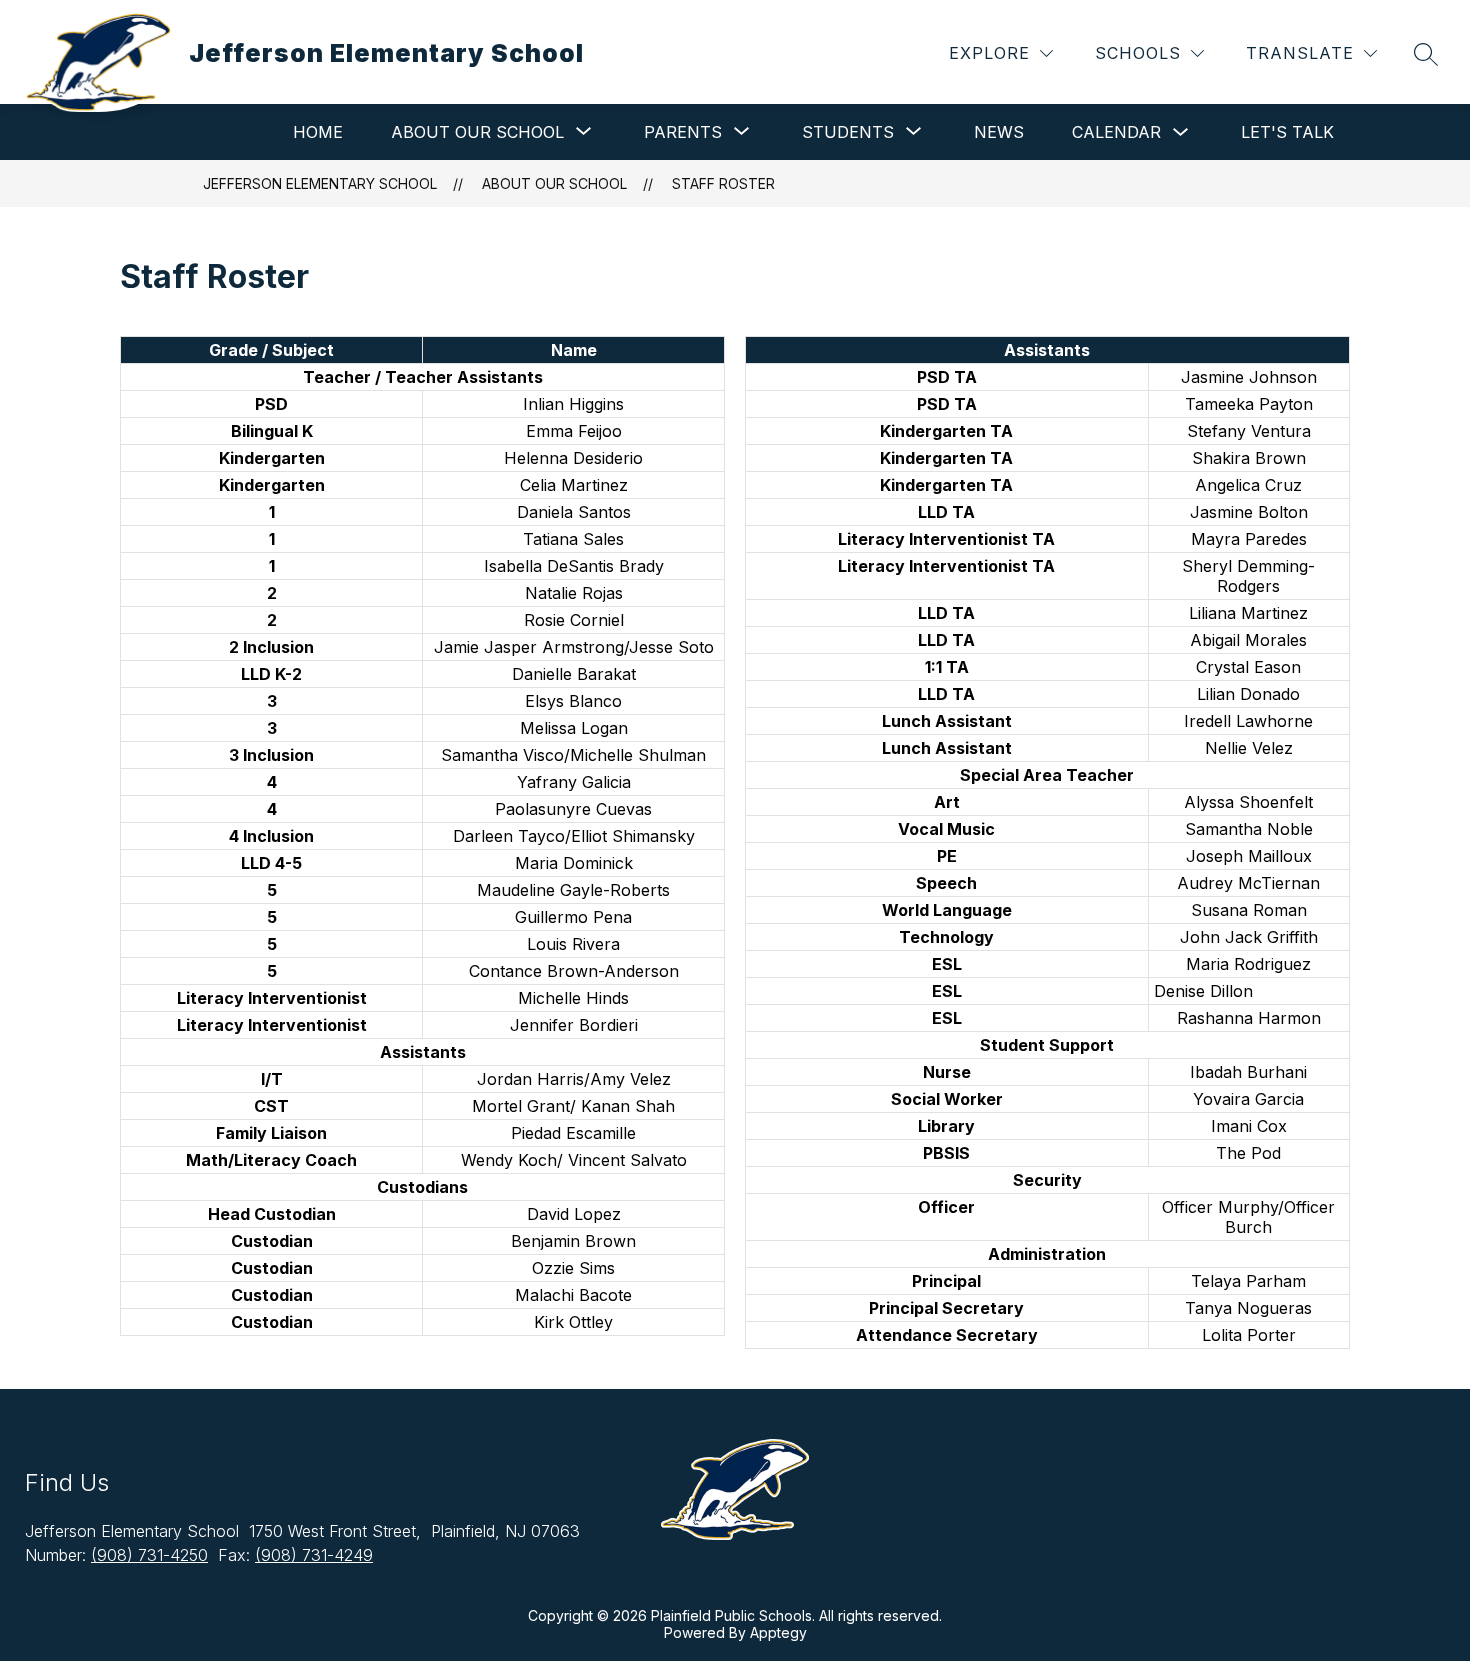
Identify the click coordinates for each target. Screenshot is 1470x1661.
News (999, 132)
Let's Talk (1287, 132)
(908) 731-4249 (314, 1555)
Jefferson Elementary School (320, 183)
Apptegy (778, 1632)
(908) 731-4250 (149, 1555)
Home (318, 132)
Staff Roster (723, 183)
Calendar (1116, 132)
